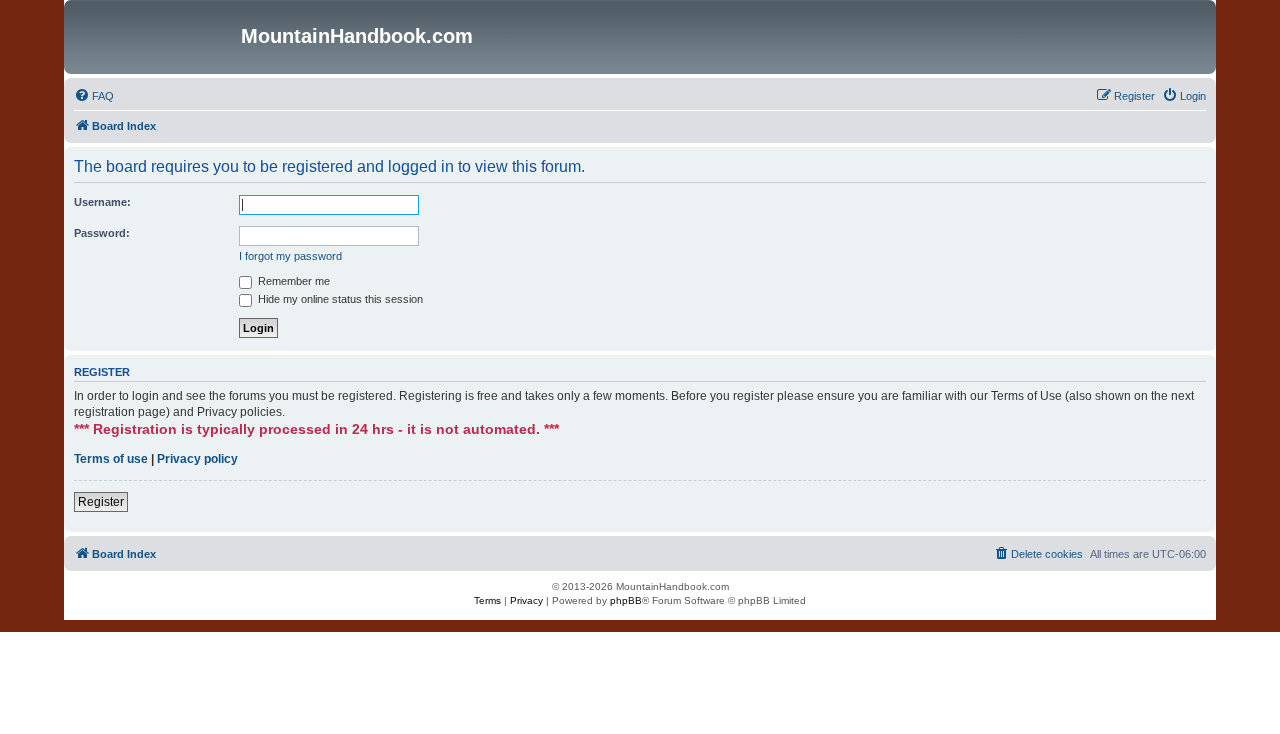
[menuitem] (94, 96)
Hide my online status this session (339, 299)
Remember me (292, 281)
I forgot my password (290, 256)
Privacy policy (197, 459)
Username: (102, 202)
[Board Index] (155, 37)
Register (101, 502)
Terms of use (111, 459)
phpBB (626, 600)
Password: (102, 233)
